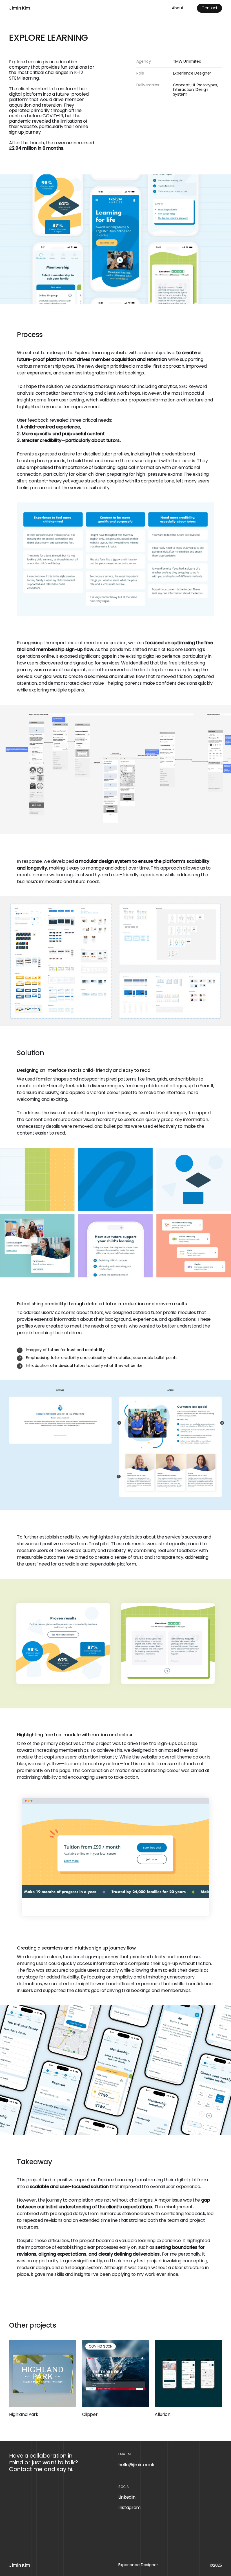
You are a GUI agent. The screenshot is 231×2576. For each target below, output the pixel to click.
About (178, 8)
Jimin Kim (20, 8)
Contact (209, 8)
